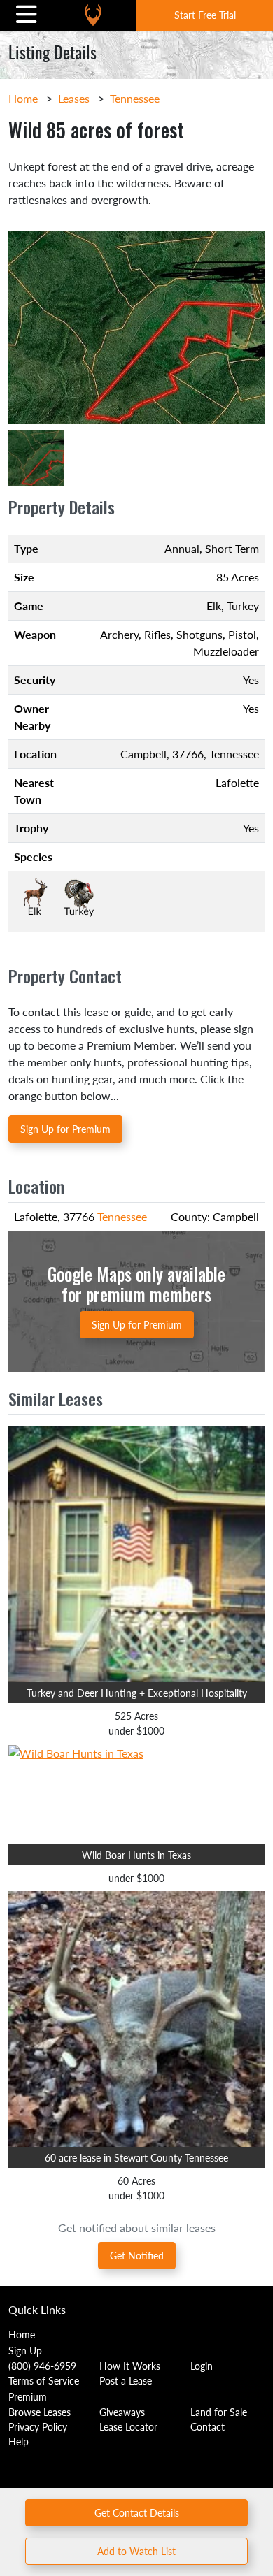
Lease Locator (128, 2426)
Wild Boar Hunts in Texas (136, 1855)
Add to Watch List (136, 2551)
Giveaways (122, 2412)
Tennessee (135, 98)
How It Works (130, 2366)
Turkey (243, 606)
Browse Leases (40, 2412)
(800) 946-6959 (42, 2366)
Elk (214, 606)
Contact (208, 2426)
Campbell (143, 754)
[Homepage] (93, 15)
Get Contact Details (137, 2512)
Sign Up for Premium (65, 1129)
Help (19, 2441)
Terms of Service (44, 2380)
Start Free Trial (205, 15)
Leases (74, 98)
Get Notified (137, 2255)
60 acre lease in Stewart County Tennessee (136, 2157)
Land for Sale (219, 2412)
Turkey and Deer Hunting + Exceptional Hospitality (137, 1693)
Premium (28, 2396)
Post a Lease (126, 2380)
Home (23, 98)
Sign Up (25, 2350)
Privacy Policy (38, 2426)
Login (202, 2366)
